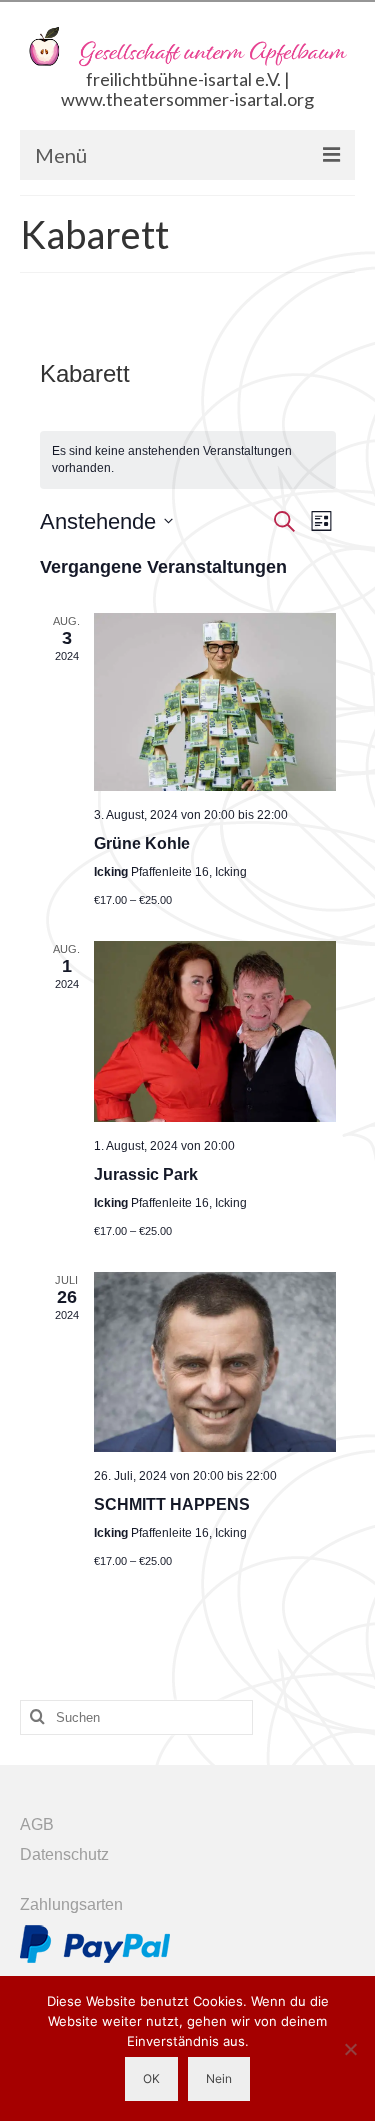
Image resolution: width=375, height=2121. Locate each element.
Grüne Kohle (142, 843)
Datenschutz (64, 1854)
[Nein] (350, 2049)
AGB (37, 1824)
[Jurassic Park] (215, 1031)
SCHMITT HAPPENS (172, 1504)
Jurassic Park (146, 1174)
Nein (219, 2078)
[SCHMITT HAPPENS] (215, 1362)
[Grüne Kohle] (215, 702)
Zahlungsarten (71, 1904)
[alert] (188, 459)
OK (151, 2078)
